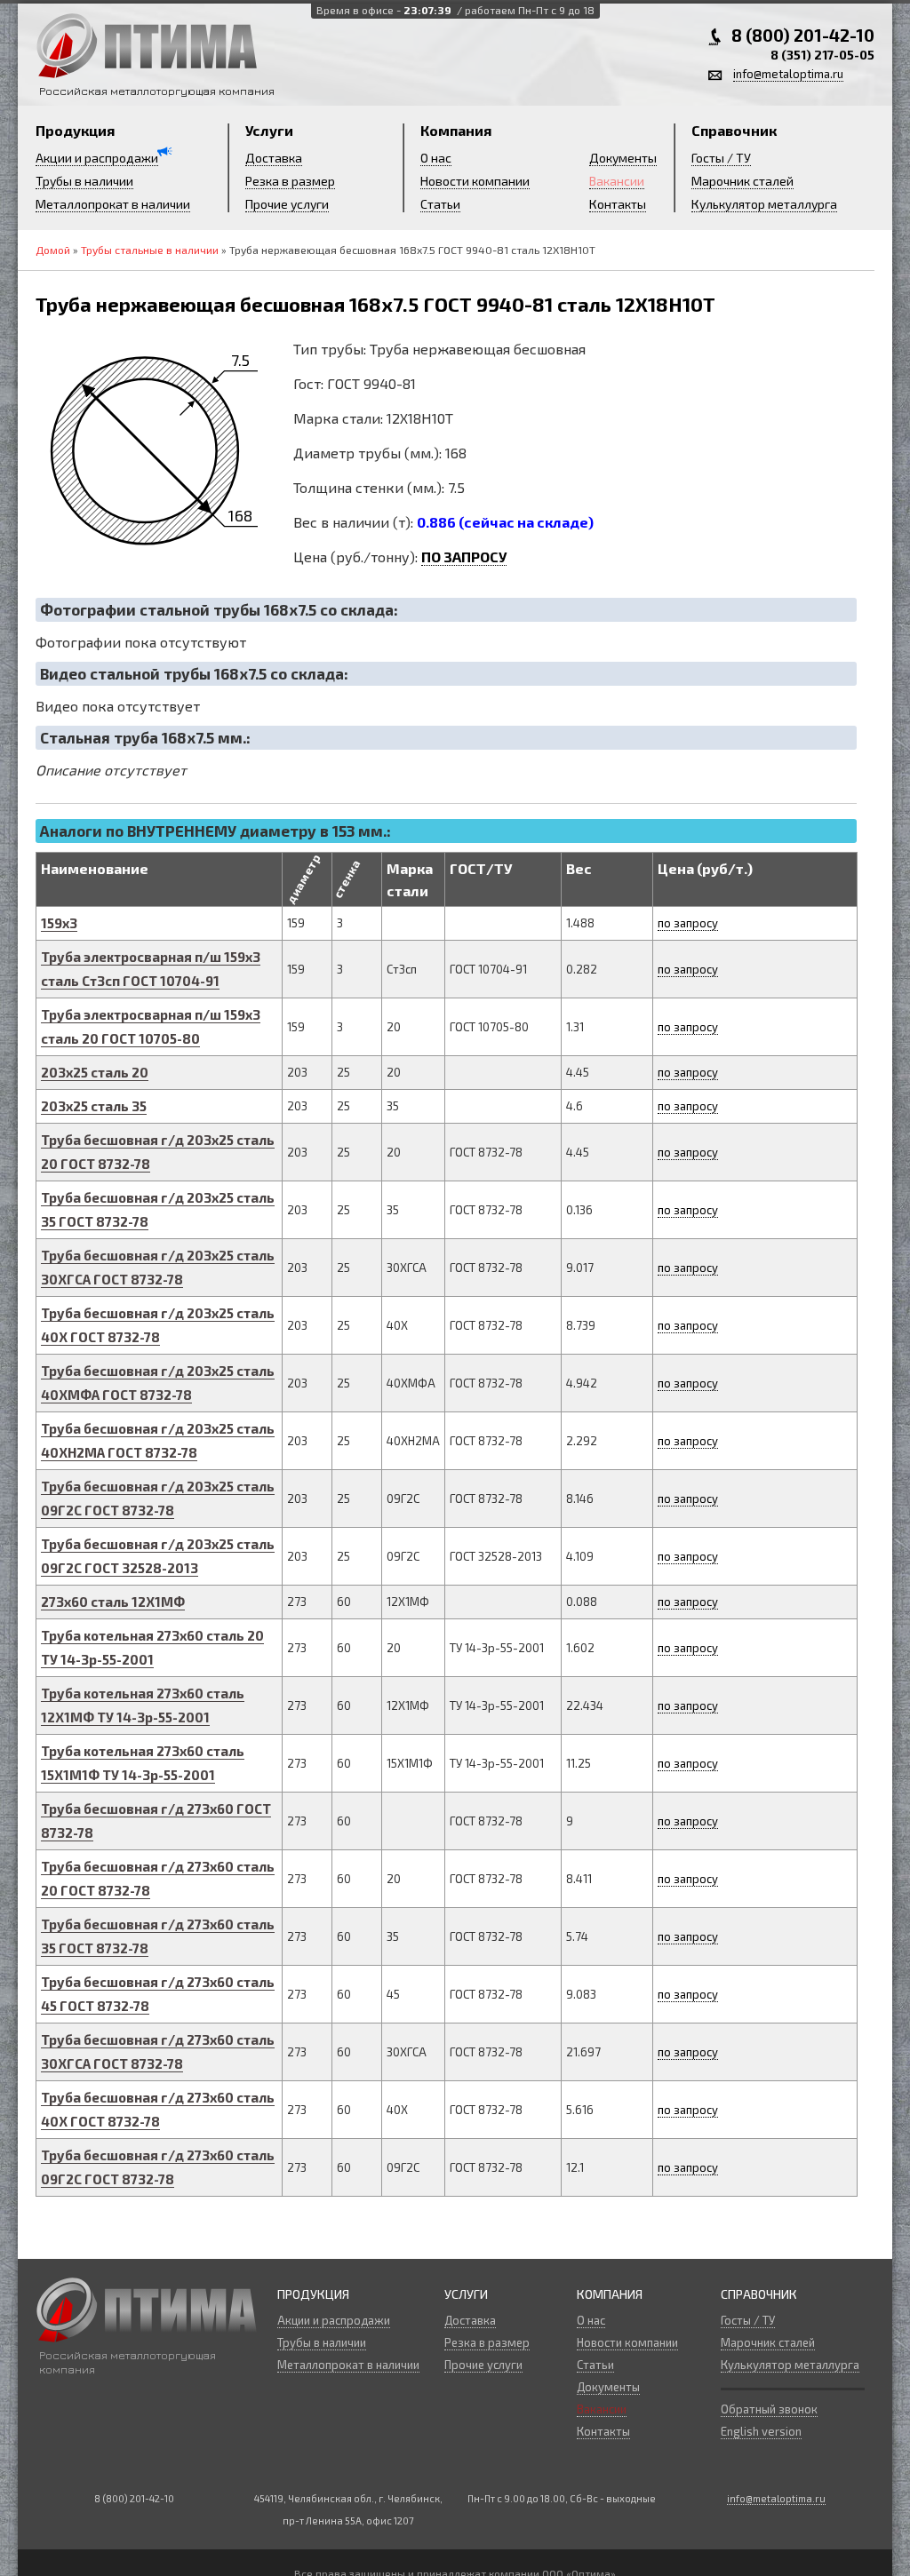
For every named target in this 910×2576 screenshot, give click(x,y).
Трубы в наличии (84, 181)
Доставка (274, 158)
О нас (436, 158)
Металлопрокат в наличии (113, 204)
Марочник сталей (742, 181)
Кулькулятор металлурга (764, 204)
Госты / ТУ (721, 158)
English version (761, 2431)
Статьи (440, 204)
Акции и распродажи (97, 158)
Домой (53, 250)
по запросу (688, 923)
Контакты (618, 204)
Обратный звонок (769, 2409)
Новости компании (475, 181)
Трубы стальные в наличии (150, 250)
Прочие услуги (287, 204)
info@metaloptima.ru (788, 74)
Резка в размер (290, 181)
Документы (623, 158)
